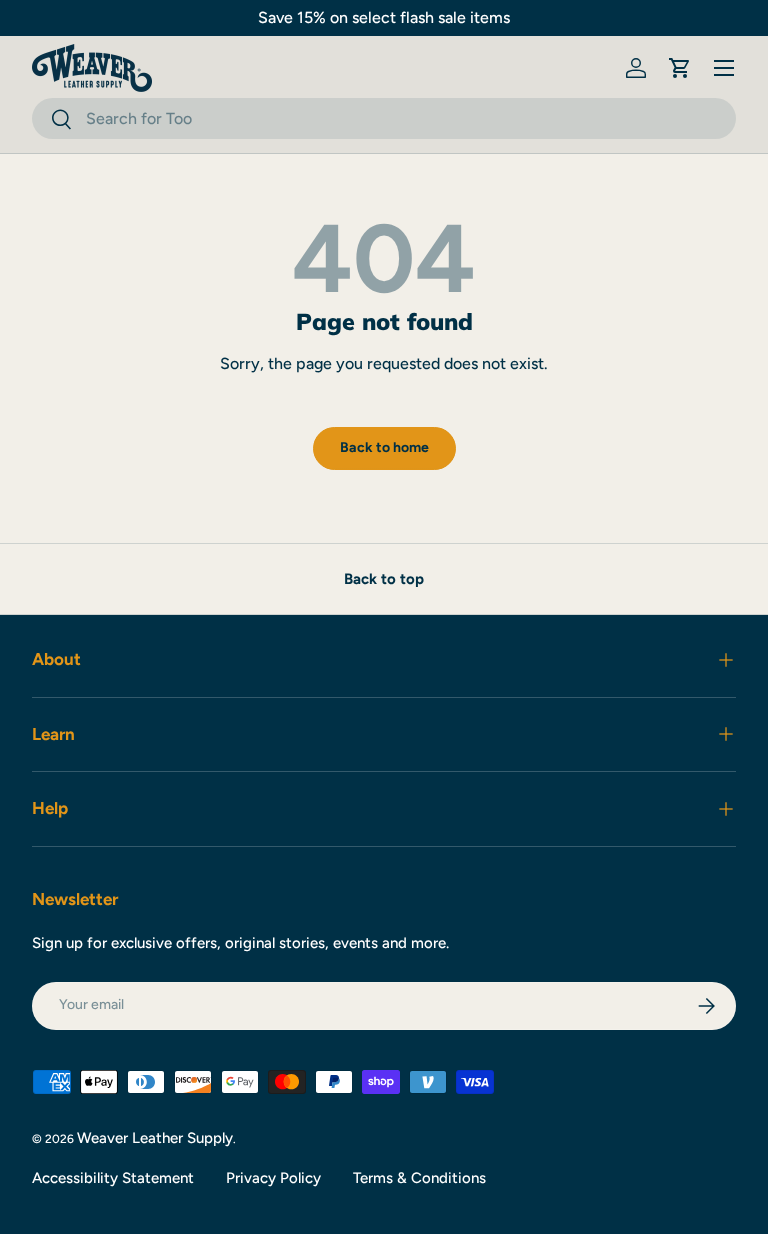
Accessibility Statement (113, 1178)
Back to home (384, 447)
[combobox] (384, 118)
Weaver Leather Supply (155, 1138)
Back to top (384, 579)
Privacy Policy (273, 1178)
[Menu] (724, 68)
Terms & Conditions (419, 1178)
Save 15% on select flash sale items (384, 17)
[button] (680, 68)
